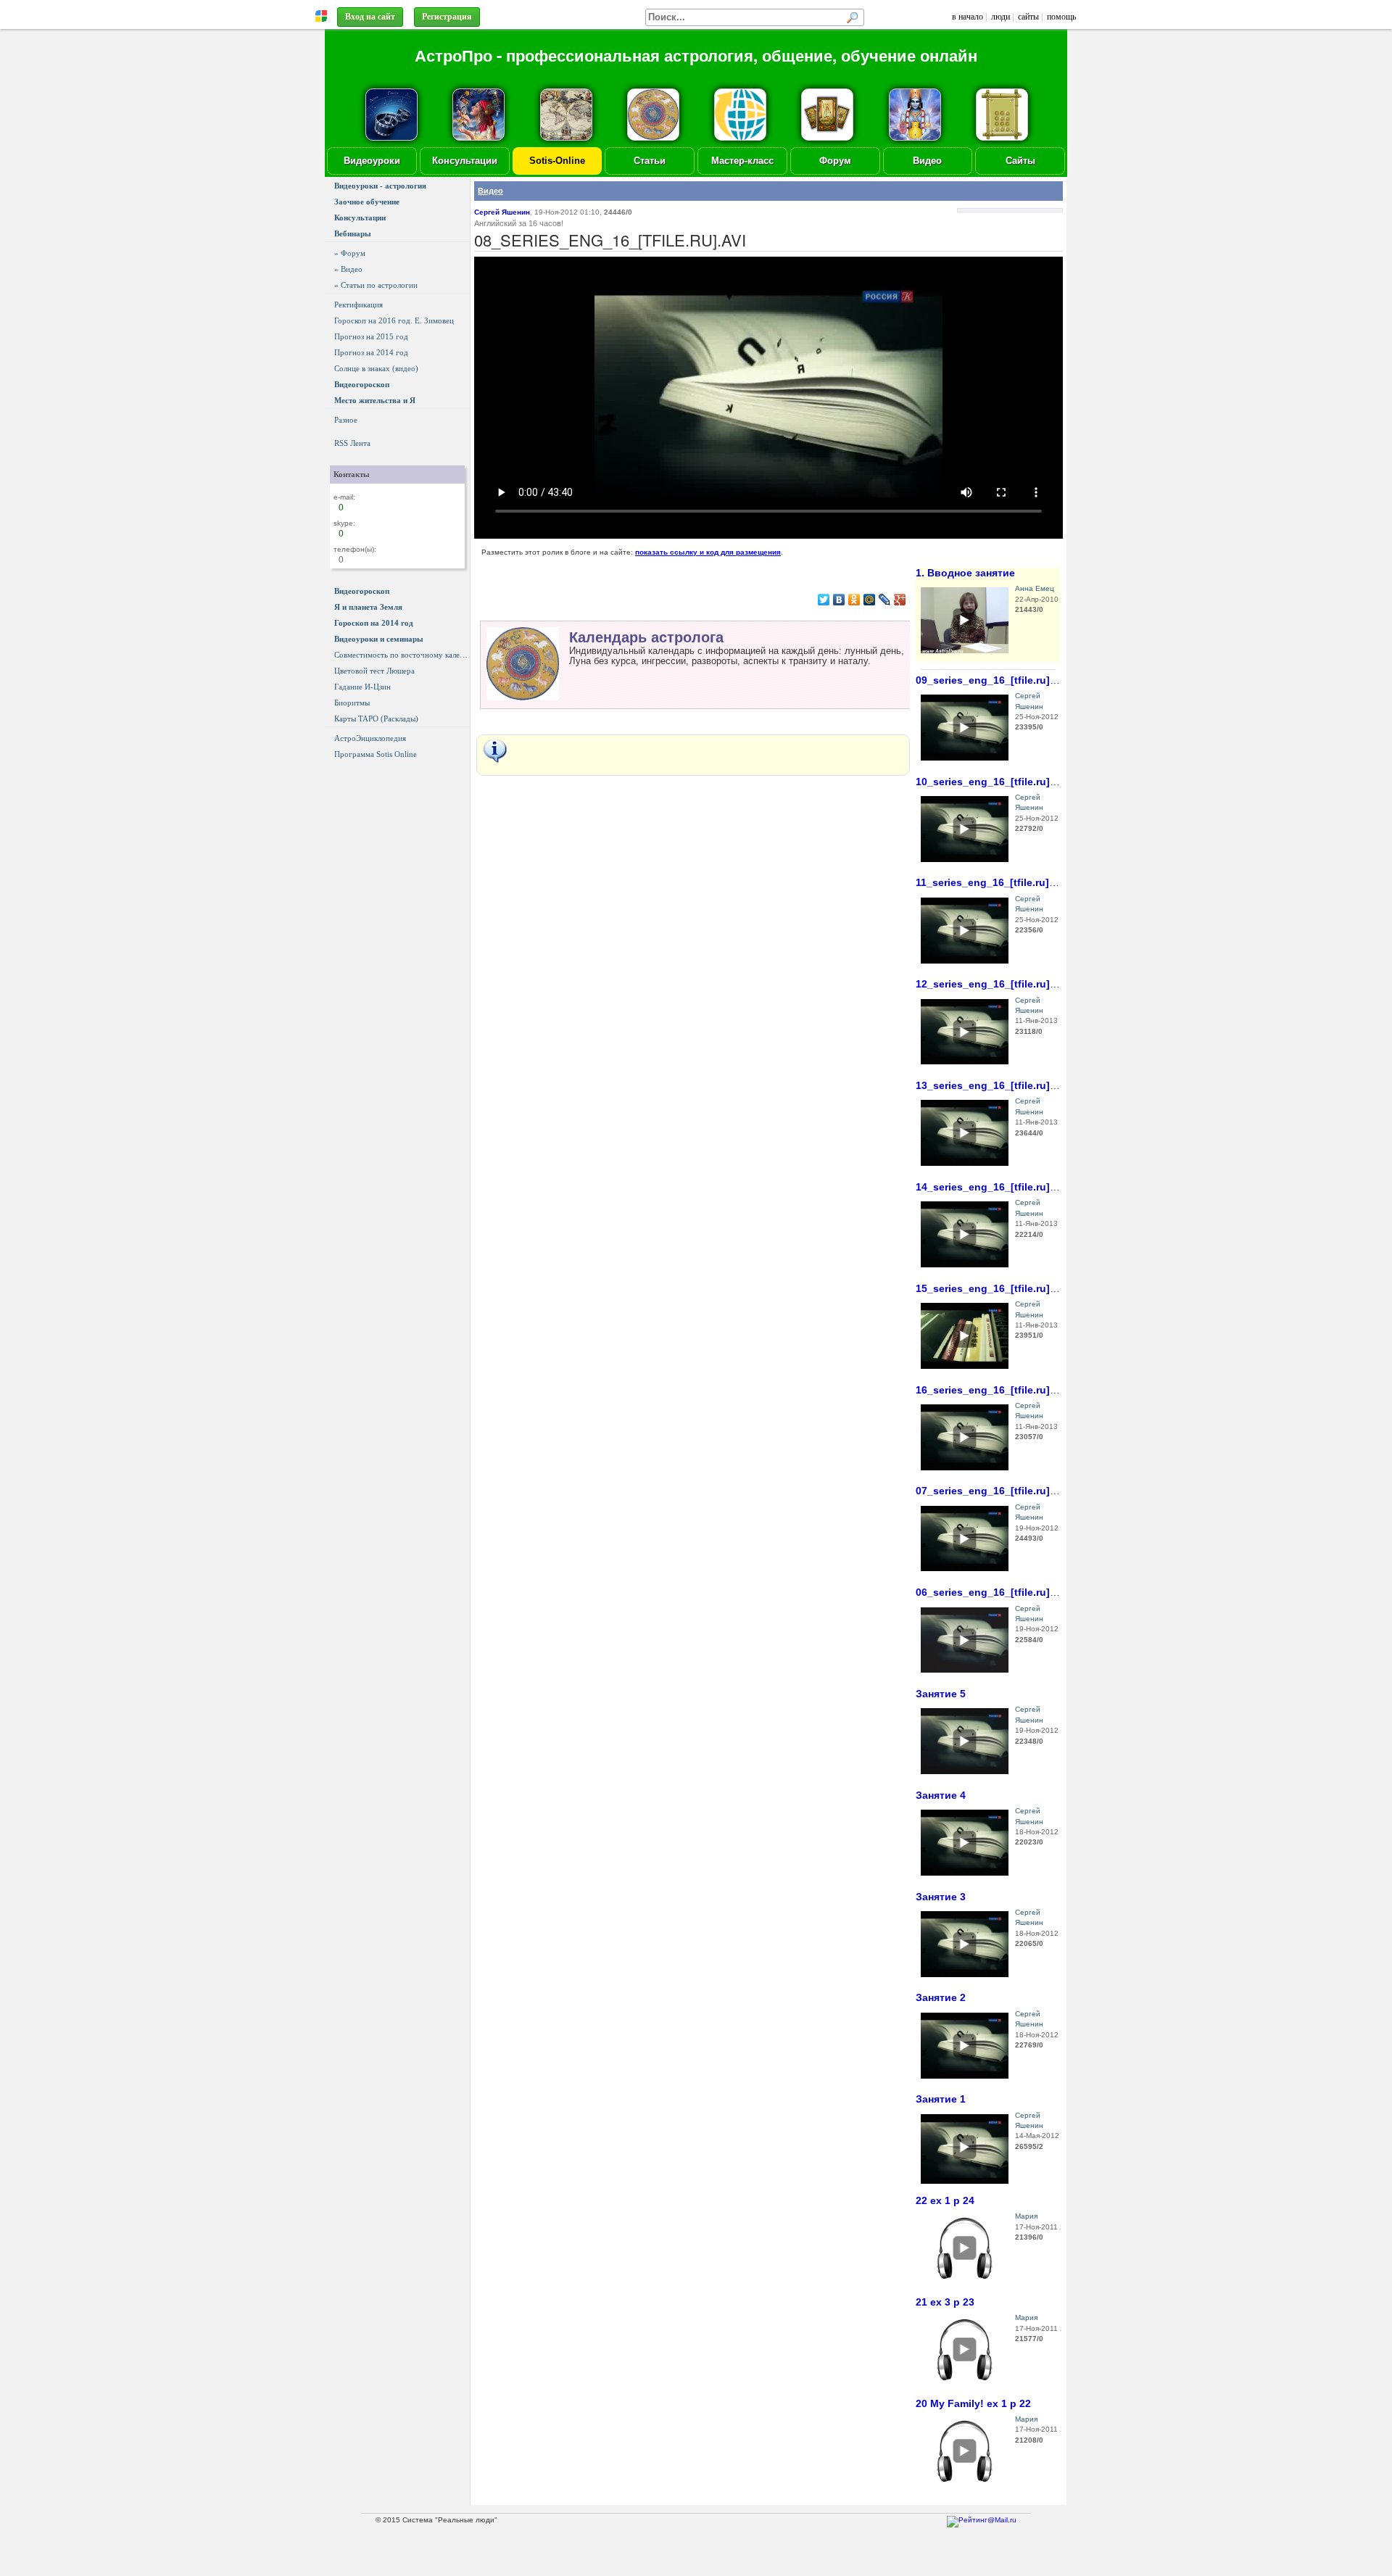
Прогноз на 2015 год (371, 336)
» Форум (350, 253)
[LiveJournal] (885, 600)
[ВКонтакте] (839, 600)
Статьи (650, 161)
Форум (835, 161)
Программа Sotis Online (376, 754)
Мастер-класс (742, 161)
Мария (1026, 2216)
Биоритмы (352, 703)
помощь (1061, 17)
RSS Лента (352, 443)
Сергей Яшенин (502, 212)
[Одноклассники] (854, 600)
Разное (346, 420)
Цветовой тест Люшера (374, 671)
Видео (927, 161)
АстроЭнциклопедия (370, 738)
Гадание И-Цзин (362, 687)
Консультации (465, 161)
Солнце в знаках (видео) (376, 368)
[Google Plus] (900, 600)
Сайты (1020, 161)
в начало (968, 17)
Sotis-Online (557, 161)
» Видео (348, 269)
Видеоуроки (372, 161)
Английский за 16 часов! (519, 223)
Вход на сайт (370, 17)
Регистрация (447, 17)
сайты (1028, 17)
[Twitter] (824, 600)
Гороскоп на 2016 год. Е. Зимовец (394, 320)
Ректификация (359, 305)
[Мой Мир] (870, 600)
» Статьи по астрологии (376, 285)
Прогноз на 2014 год (371, 352)
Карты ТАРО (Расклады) (376, 718)
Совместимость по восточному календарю (402, 655)
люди (1000, 17)
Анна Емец (1035, 588)
